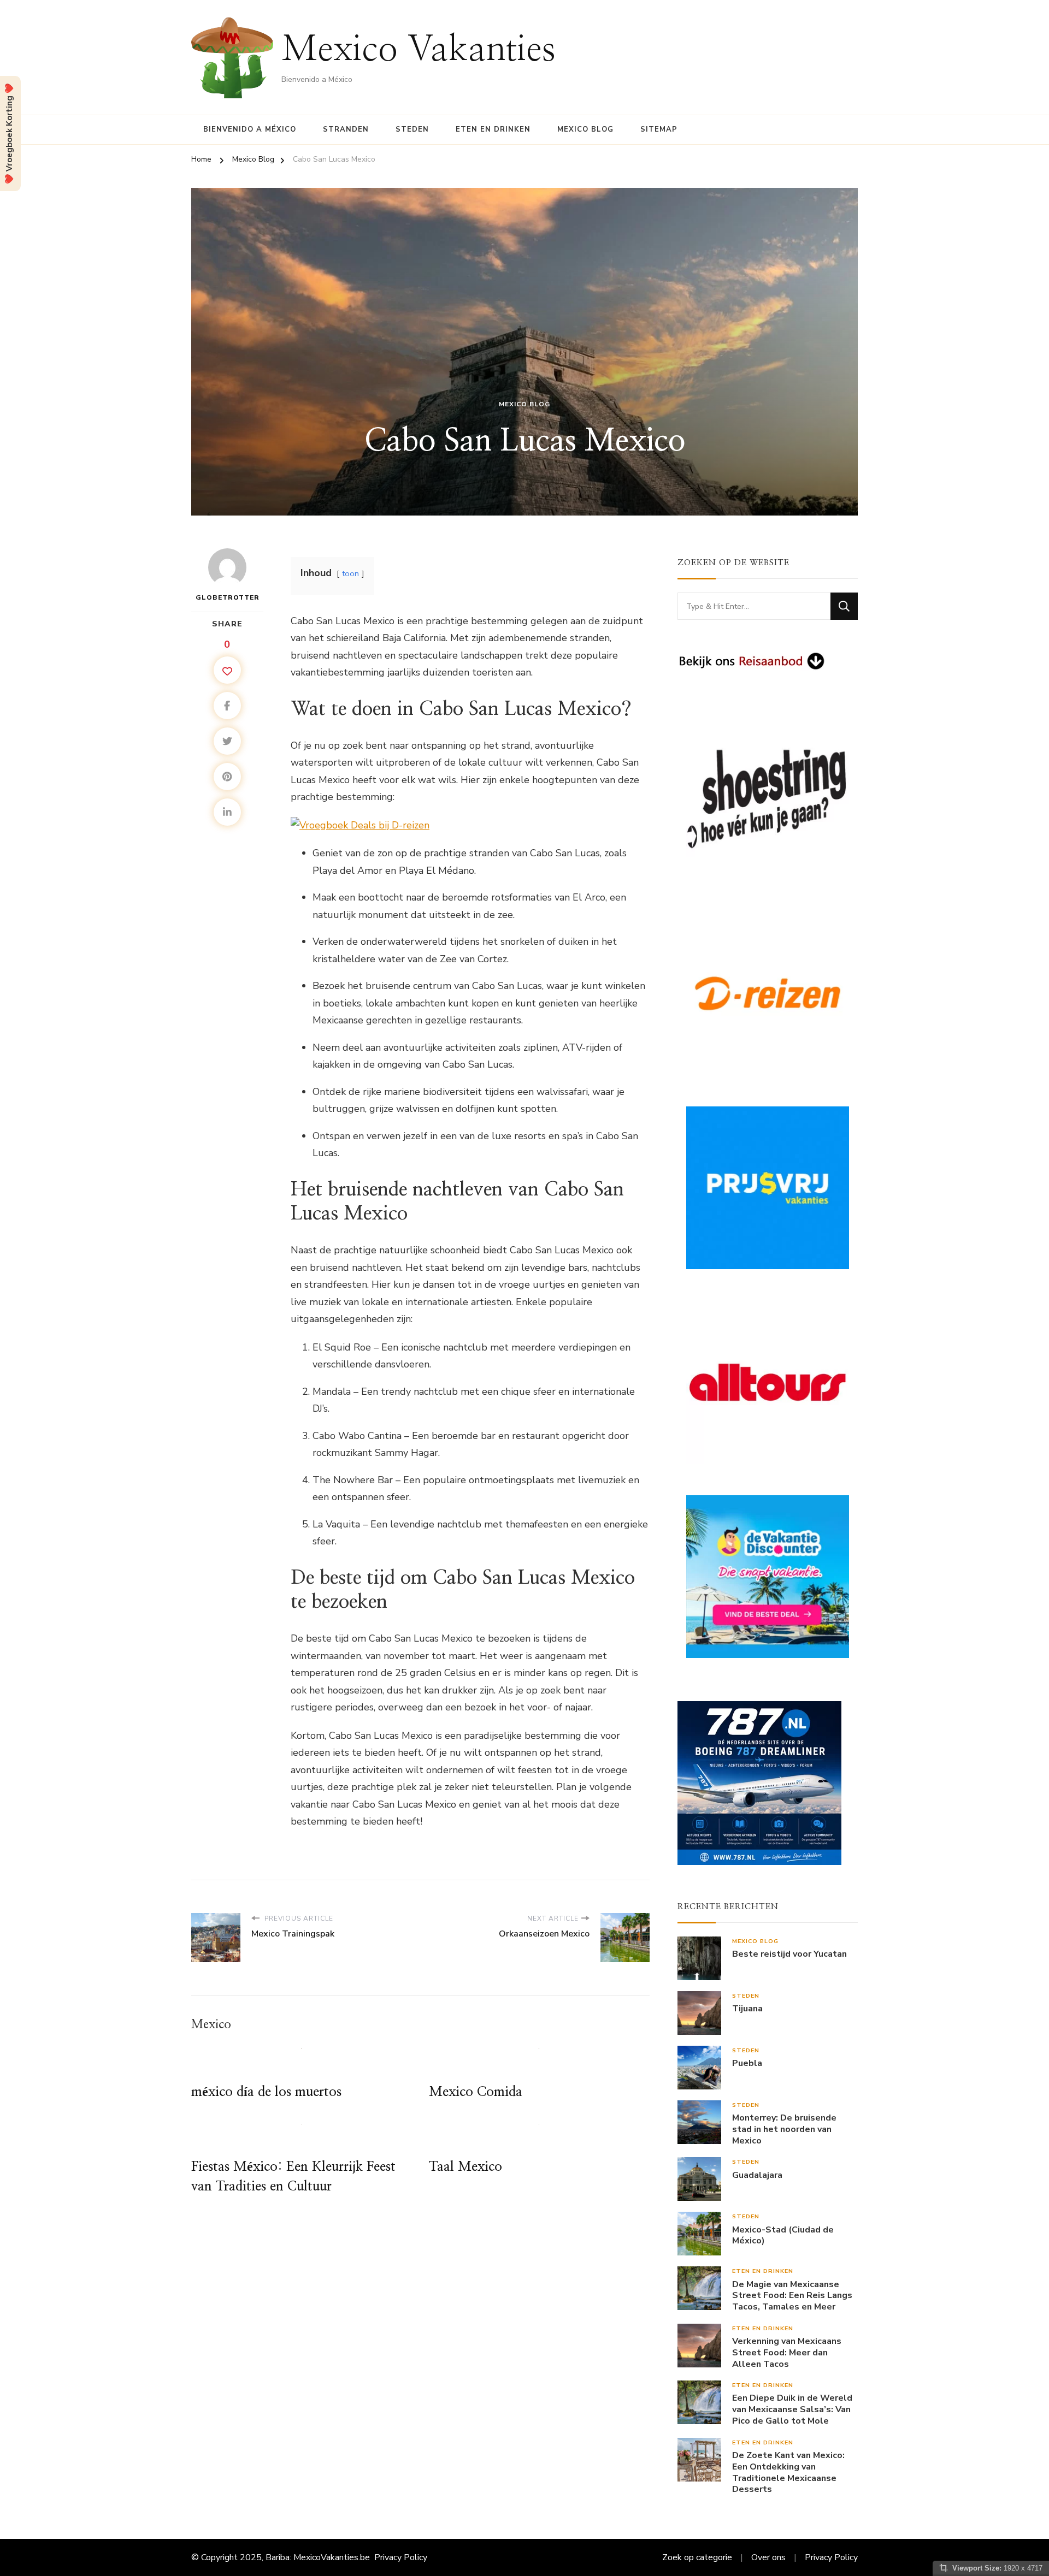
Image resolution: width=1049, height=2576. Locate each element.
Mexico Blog (585, 129)
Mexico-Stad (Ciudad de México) (783, 2236)
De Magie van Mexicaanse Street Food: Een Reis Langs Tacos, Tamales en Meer (792, 2296)
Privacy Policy (401, 2557)
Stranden (346, 129)
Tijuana (747, 2009)
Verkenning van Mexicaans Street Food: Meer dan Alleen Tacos (787, 2353)
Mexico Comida (476, 2092)
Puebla (747, 2063)
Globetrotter (228, 597)
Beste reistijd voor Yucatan (789, 1954)
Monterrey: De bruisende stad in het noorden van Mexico (784, 2129)
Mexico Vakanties (419, 50)
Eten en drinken (493, 129)
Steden (412, 129)
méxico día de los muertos (266, 2092)
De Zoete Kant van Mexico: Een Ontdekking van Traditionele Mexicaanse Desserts (788, 2473)
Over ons (768, 2557)
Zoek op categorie (697, 2557)
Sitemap (659, 129)
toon (350, 573)
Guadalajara (757, 2175)
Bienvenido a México (250, 129)
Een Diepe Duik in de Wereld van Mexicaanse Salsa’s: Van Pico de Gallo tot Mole (792, 2409)
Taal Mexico (465, 2167)
